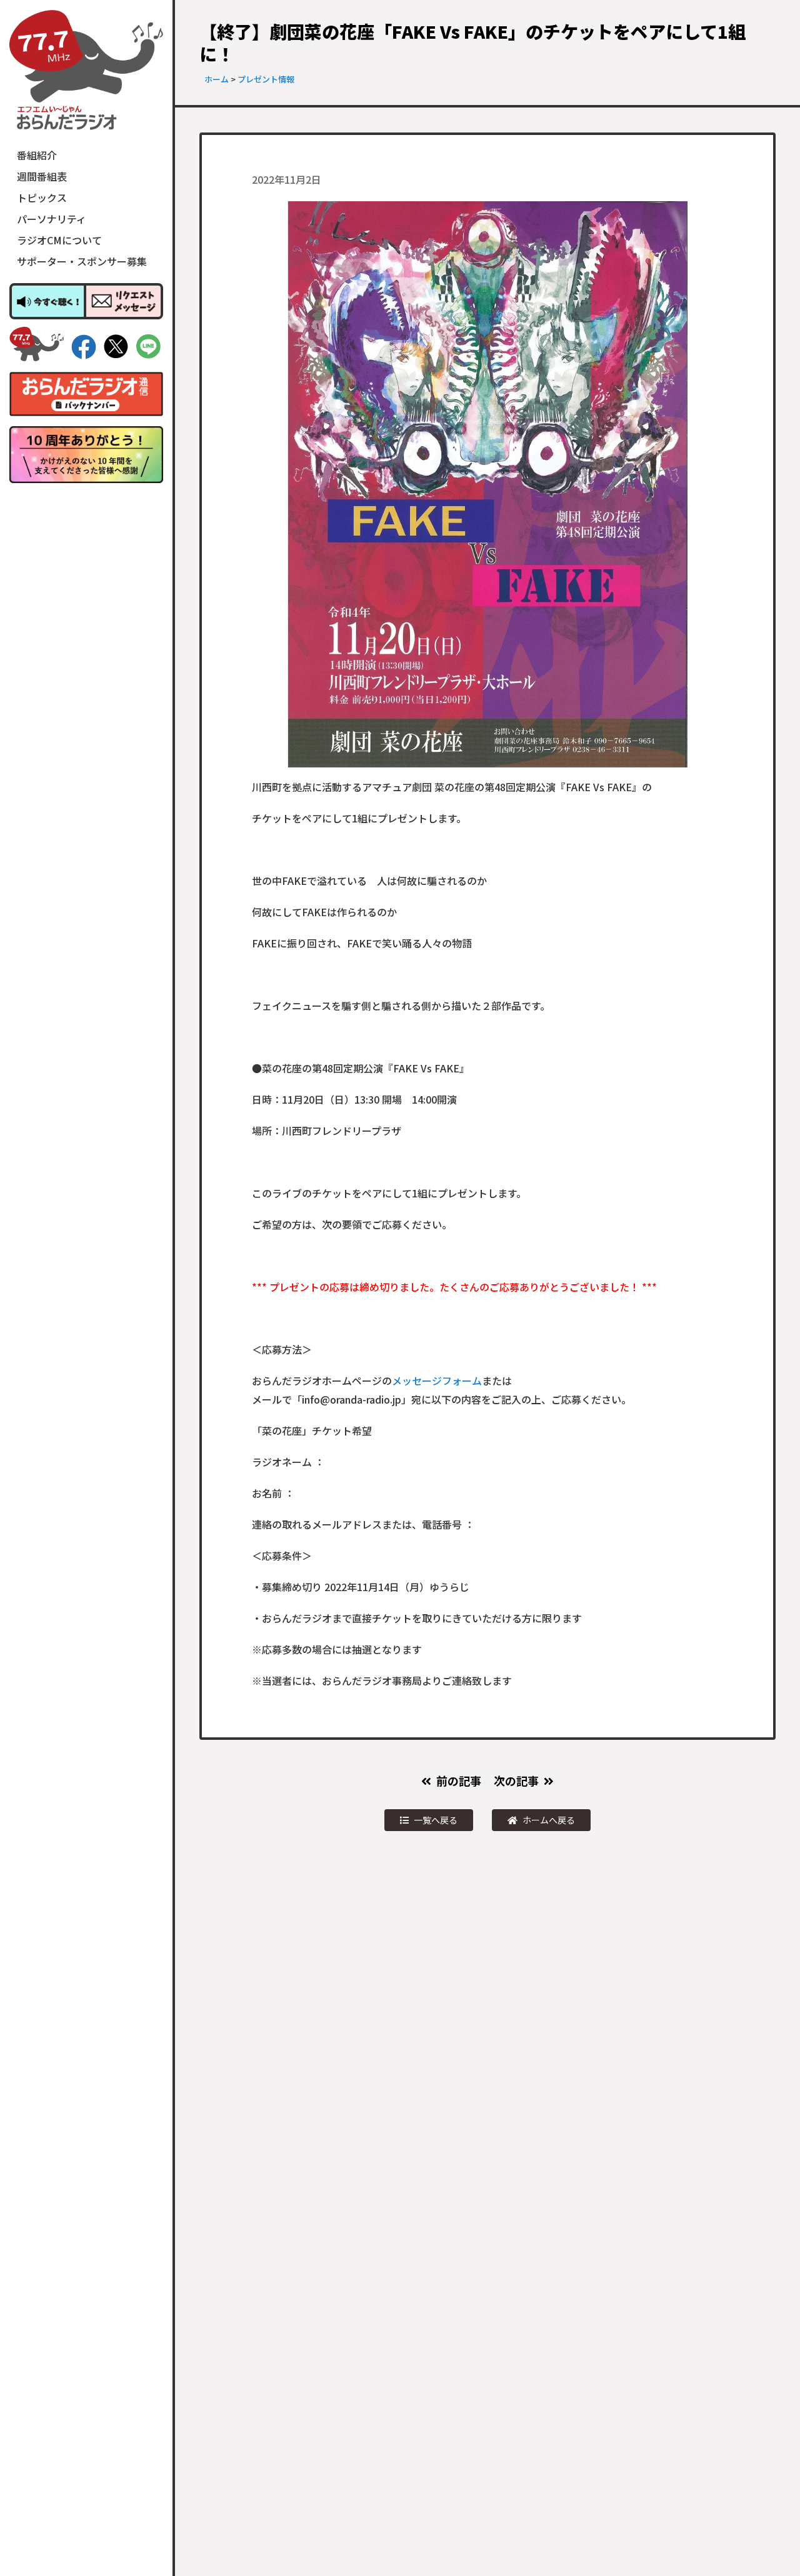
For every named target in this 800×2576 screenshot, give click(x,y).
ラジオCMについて (59, 240)
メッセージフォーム (437, 1380)
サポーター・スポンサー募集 (82, 261)
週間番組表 (42, 176)
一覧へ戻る (436, 1820)
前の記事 (459, 1780)
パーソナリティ (52, 219)
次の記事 (516, 1780)
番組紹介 (37, 155)
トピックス (42, 197)
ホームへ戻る (549, 1820)
